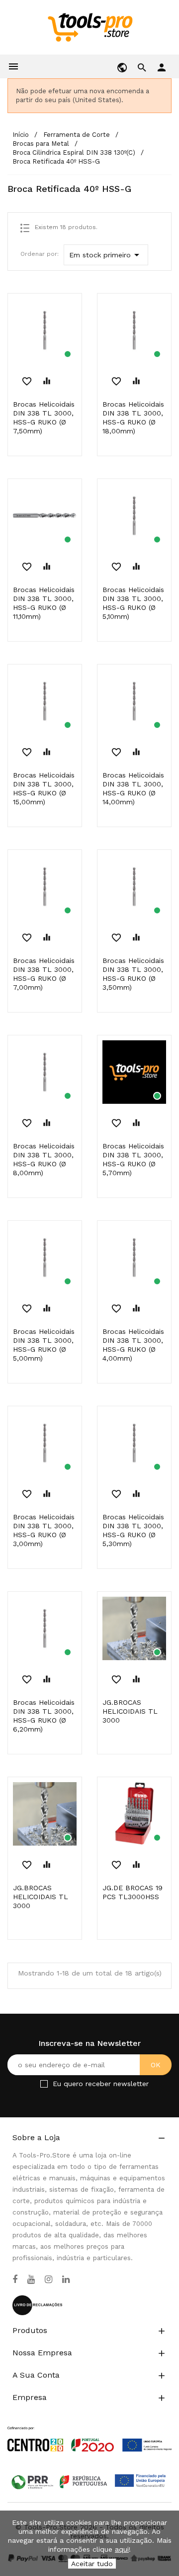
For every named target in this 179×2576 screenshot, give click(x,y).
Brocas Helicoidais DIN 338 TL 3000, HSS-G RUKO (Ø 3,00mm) (44, 1530)
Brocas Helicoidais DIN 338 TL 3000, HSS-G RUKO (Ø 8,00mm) (44, 1159)
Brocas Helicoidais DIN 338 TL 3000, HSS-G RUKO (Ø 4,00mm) (133, 1345)
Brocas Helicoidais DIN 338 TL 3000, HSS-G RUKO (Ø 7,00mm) (44, 974)
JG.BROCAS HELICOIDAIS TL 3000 (130, 1711)
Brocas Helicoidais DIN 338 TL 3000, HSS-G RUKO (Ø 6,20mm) (44, 1716)
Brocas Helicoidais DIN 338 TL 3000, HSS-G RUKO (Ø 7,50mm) (44, 418)
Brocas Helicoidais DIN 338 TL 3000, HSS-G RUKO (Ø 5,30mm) (133, 1530)
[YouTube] (31, 2279)
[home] (90, 27)
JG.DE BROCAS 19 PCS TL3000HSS (133, 1892)
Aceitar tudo (92, 2564)
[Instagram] (48, 2279)
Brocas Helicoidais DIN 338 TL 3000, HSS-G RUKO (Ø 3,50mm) (133, 974)
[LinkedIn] (66, 2279)
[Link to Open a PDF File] (89, 2430)
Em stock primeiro (106, 255)
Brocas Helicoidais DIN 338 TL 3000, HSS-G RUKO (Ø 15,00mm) (44, 788)
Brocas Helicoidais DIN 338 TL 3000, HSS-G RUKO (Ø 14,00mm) (133, 788)
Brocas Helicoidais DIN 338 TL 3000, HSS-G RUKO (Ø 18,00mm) (133, 418)
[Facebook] (15, 2279)
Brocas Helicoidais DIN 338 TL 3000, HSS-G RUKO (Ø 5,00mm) (44, 1345)
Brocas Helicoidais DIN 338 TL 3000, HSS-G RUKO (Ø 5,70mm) (133, 1159)
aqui (122, 2549)
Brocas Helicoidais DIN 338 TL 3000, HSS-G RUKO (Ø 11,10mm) (44, 603)
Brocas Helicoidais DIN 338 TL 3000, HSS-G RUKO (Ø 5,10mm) (133, 603)
